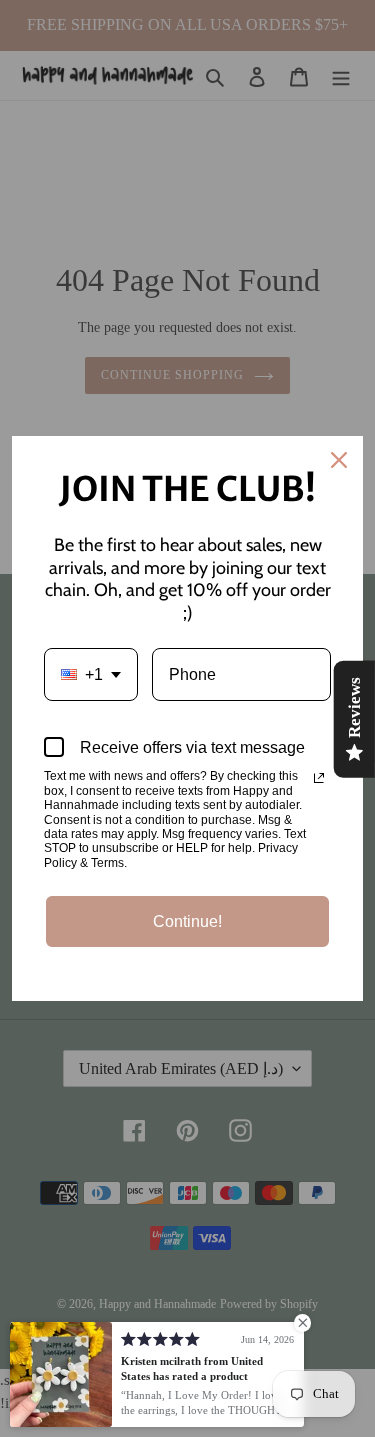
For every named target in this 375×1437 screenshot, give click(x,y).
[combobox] (91, 674)
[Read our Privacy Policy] (319, 778)
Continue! (187, 921)
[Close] (339, 460)
